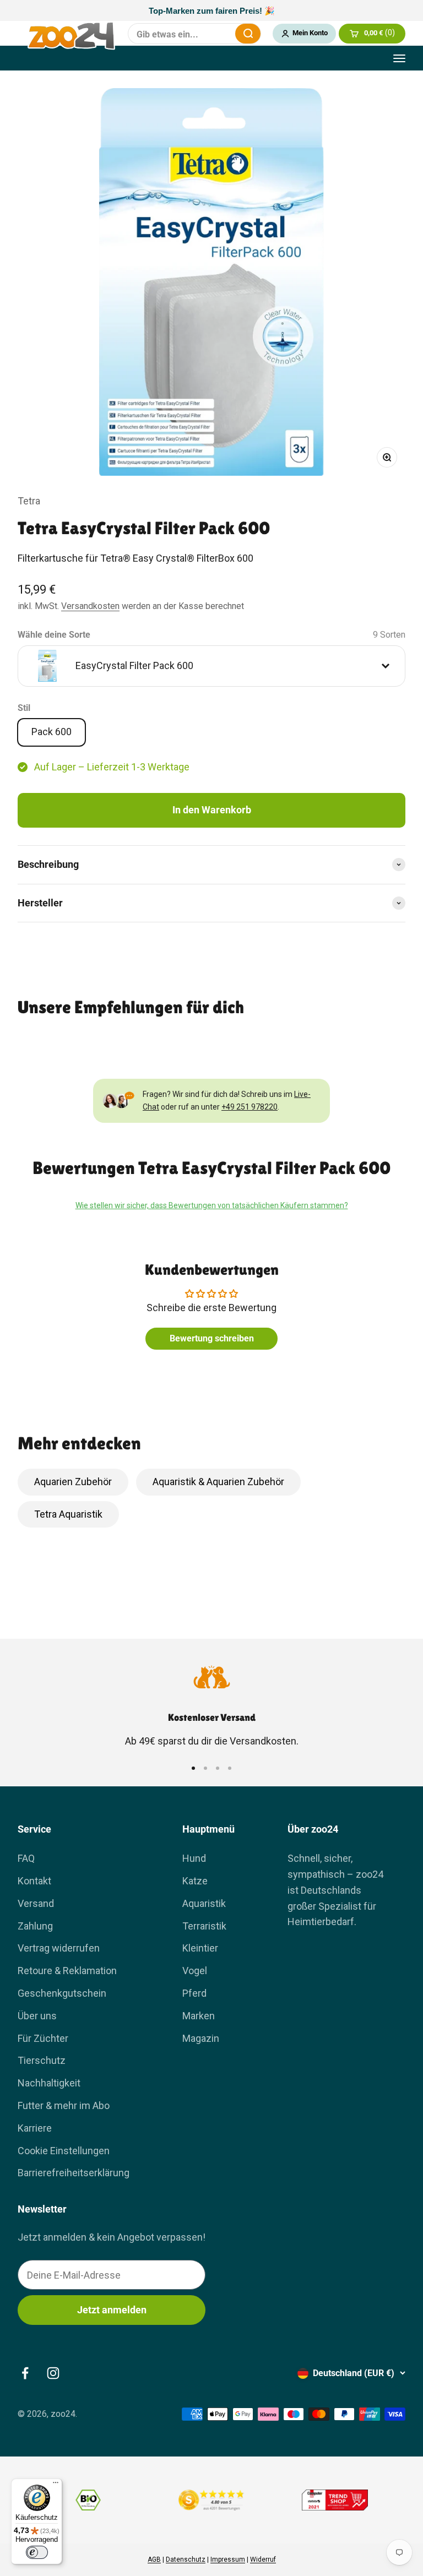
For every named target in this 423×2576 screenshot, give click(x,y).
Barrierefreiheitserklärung (74, 2173)
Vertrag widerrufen (59, 1948)
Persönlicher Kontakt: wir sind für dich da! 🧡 (211, 11)
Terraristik (204, 1926)
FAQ (26, 1858)
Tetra (29, 501)
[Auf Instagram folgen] (53, 2373)
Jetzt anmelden (112, 2310)
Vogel (195, 1971)
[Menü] (56, 2485)
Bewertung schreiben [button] (212, 1338)
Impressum (228, 2559)
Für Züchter (43, 2038)
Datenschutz (186, 2559)
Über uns (37, 2016)
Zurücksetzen (220, 34)
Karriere (35, 2128)
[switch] (37, 2552)
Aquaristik (204, 1903)
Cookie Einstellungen (64, 2151)
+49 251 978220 (250, 1107)
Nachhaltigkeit (49, 2083)
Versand (36, 1903)
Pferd (194, 1993)
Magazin (201, 2038)
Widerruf (263, 2559)
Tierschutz (42, 2060)
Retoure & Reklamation (67, 1971)
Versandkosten (90, 606)
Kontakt (34, 1881)
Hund (194, 1858)
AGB (154, 2559)
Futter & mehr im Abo (64, 2105)
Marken (199, 2016)
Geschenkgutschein (62, 1993)
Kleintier (200, 1948)
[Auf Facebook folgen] (25, 2373)
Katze (195, 1881)
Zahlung (35, 1926)
